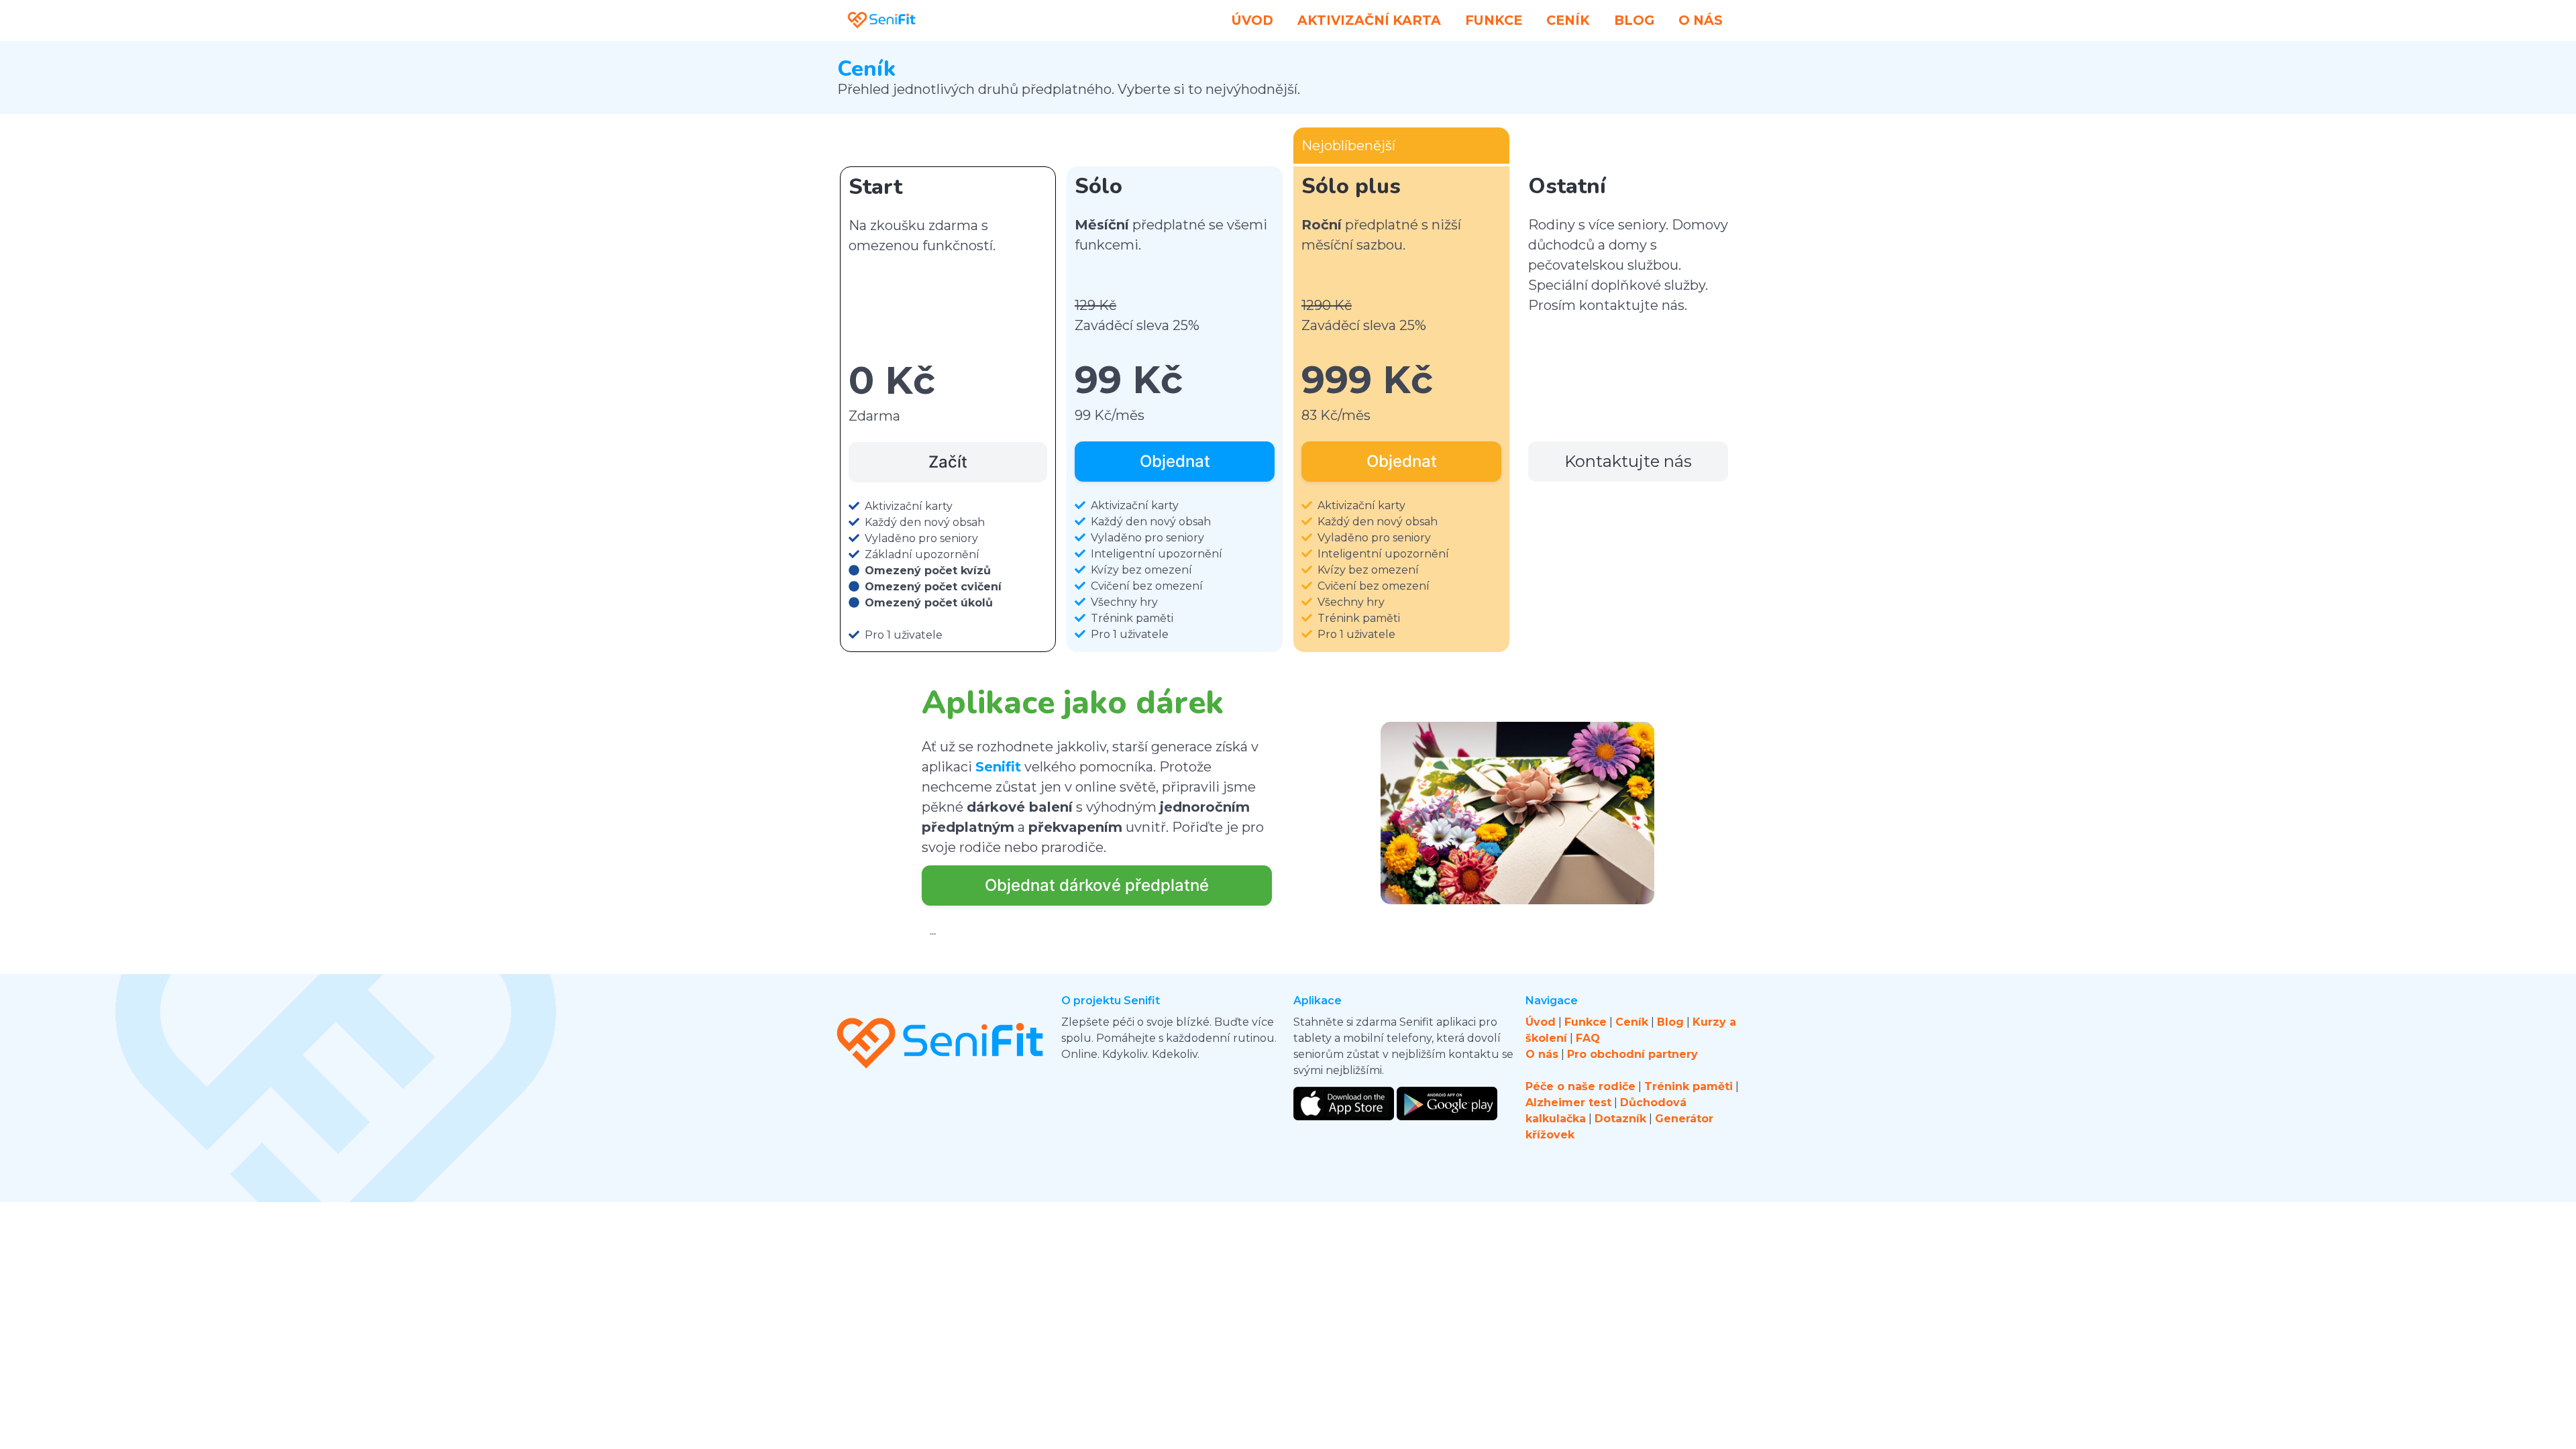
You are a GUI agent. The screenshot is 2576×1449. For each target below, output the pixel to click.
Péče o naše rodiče (1580, 1086)
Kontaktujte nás (1628, 461)
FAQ (1588, 1038)
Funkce (1494, 20)
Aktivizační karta (1369, 20)
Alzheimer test (1568, 1103)
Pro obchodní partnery (1632, 1054)
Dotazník (1620, 1119)
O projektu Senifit (1111, 1001)
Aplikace (1318, 1001)
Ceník (1568, 20)
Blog (1634, 20)
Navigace (1552, 1001)
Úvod (1252, 20)
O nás (1701, 20)
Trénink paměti (1688, 1086)
